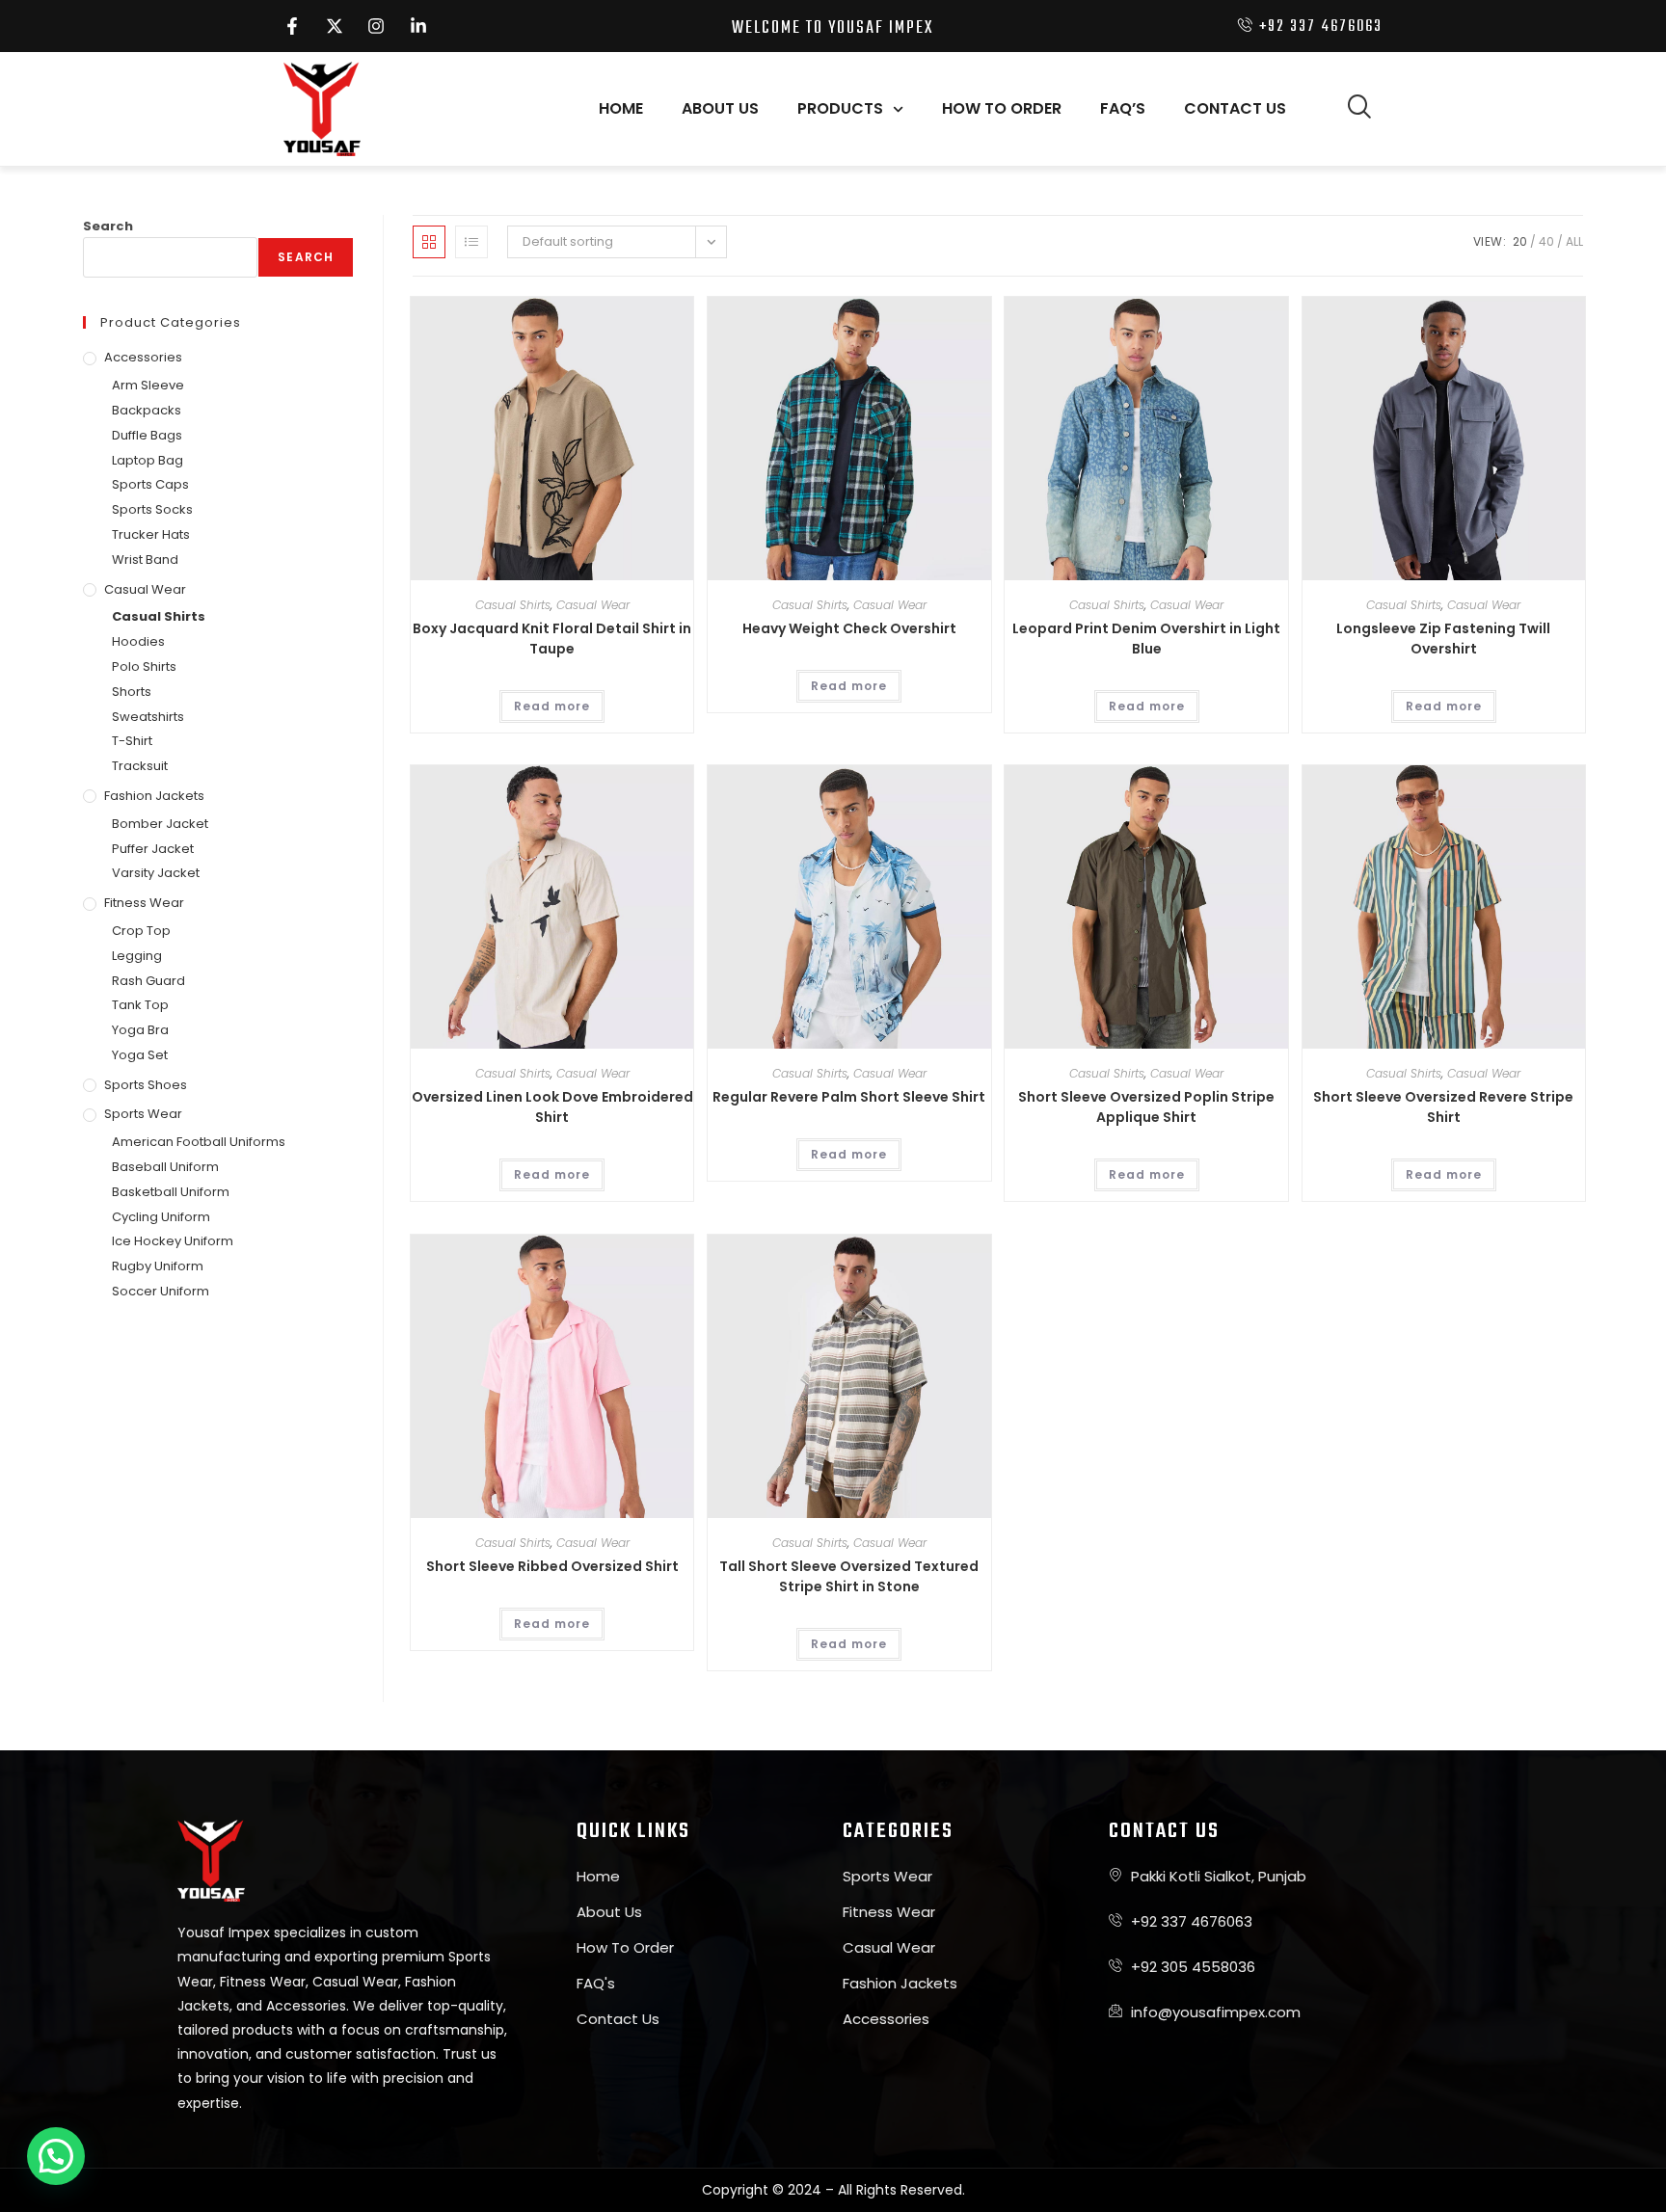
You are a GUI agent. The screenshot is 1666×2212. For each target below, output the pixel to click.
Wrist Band (145, 560)
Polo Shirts (144, 666)
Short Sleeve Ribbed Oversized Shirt (552, 1566)
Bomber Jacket (160, 824)
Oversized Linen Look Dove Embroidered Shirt (552, 1107)
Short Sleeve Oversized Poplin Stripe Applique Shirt (1146, 1107)
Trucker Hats (151, 534)
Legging (137, 956)
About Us (720, 108)
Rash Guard (148, 981)
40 (1546, 241)
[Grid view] (429, 242)
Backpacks (147, 410)
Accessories (143, 357)
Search (108, 226)
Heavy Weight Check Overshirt (849, 628)
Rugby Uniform (158, 1266)
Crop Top (141, 931)
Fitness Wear (144, 903)
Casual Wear (593, 605)
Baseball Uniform (165, 1167)
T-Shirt (132, 741)
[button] (1358, 109)
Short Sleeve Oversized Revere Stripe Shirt (1443, 1107)
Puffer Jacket (153, 849)
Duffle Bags (147, 435)
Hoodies (138, 641)
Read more (552, 706)
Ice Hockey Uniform (173, 1241)
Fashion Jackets (154, 796)
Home (621, 108)
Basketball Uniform (171, 1192)
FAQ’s (1123, 108)
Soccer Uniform (161, 1291)
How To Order (1002, 108)
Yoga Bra (140, 1030)
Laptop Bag (148, 460)
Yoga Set (140, 1055)
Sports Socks (152, 509)
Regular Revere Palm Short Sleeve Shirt (849, 1097)
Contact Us (1235, 108)
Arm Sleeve (148, 385)
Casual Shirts (513, 605)
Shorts (132, 692)
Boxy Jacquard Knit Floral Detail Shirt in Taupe (552, 639)
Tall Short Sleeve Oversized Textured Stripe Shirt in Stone (849, 1576)
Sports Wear (143, 1114)
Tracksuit (140, 766)
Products (840, 108)
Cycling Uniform (161, 1217)
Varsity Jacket (156, 873)
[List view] (471, 242)
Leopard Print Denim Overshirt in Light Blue (1146, 639)
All (1574, 241)
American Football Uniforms (199, 1142)
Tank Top (140, 1005)
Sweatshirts (148, 717)
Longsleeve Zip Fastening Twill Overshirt (1443, 639)
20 (1520, 241)
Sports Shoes (146, 1085)
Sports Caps (150, 484)
